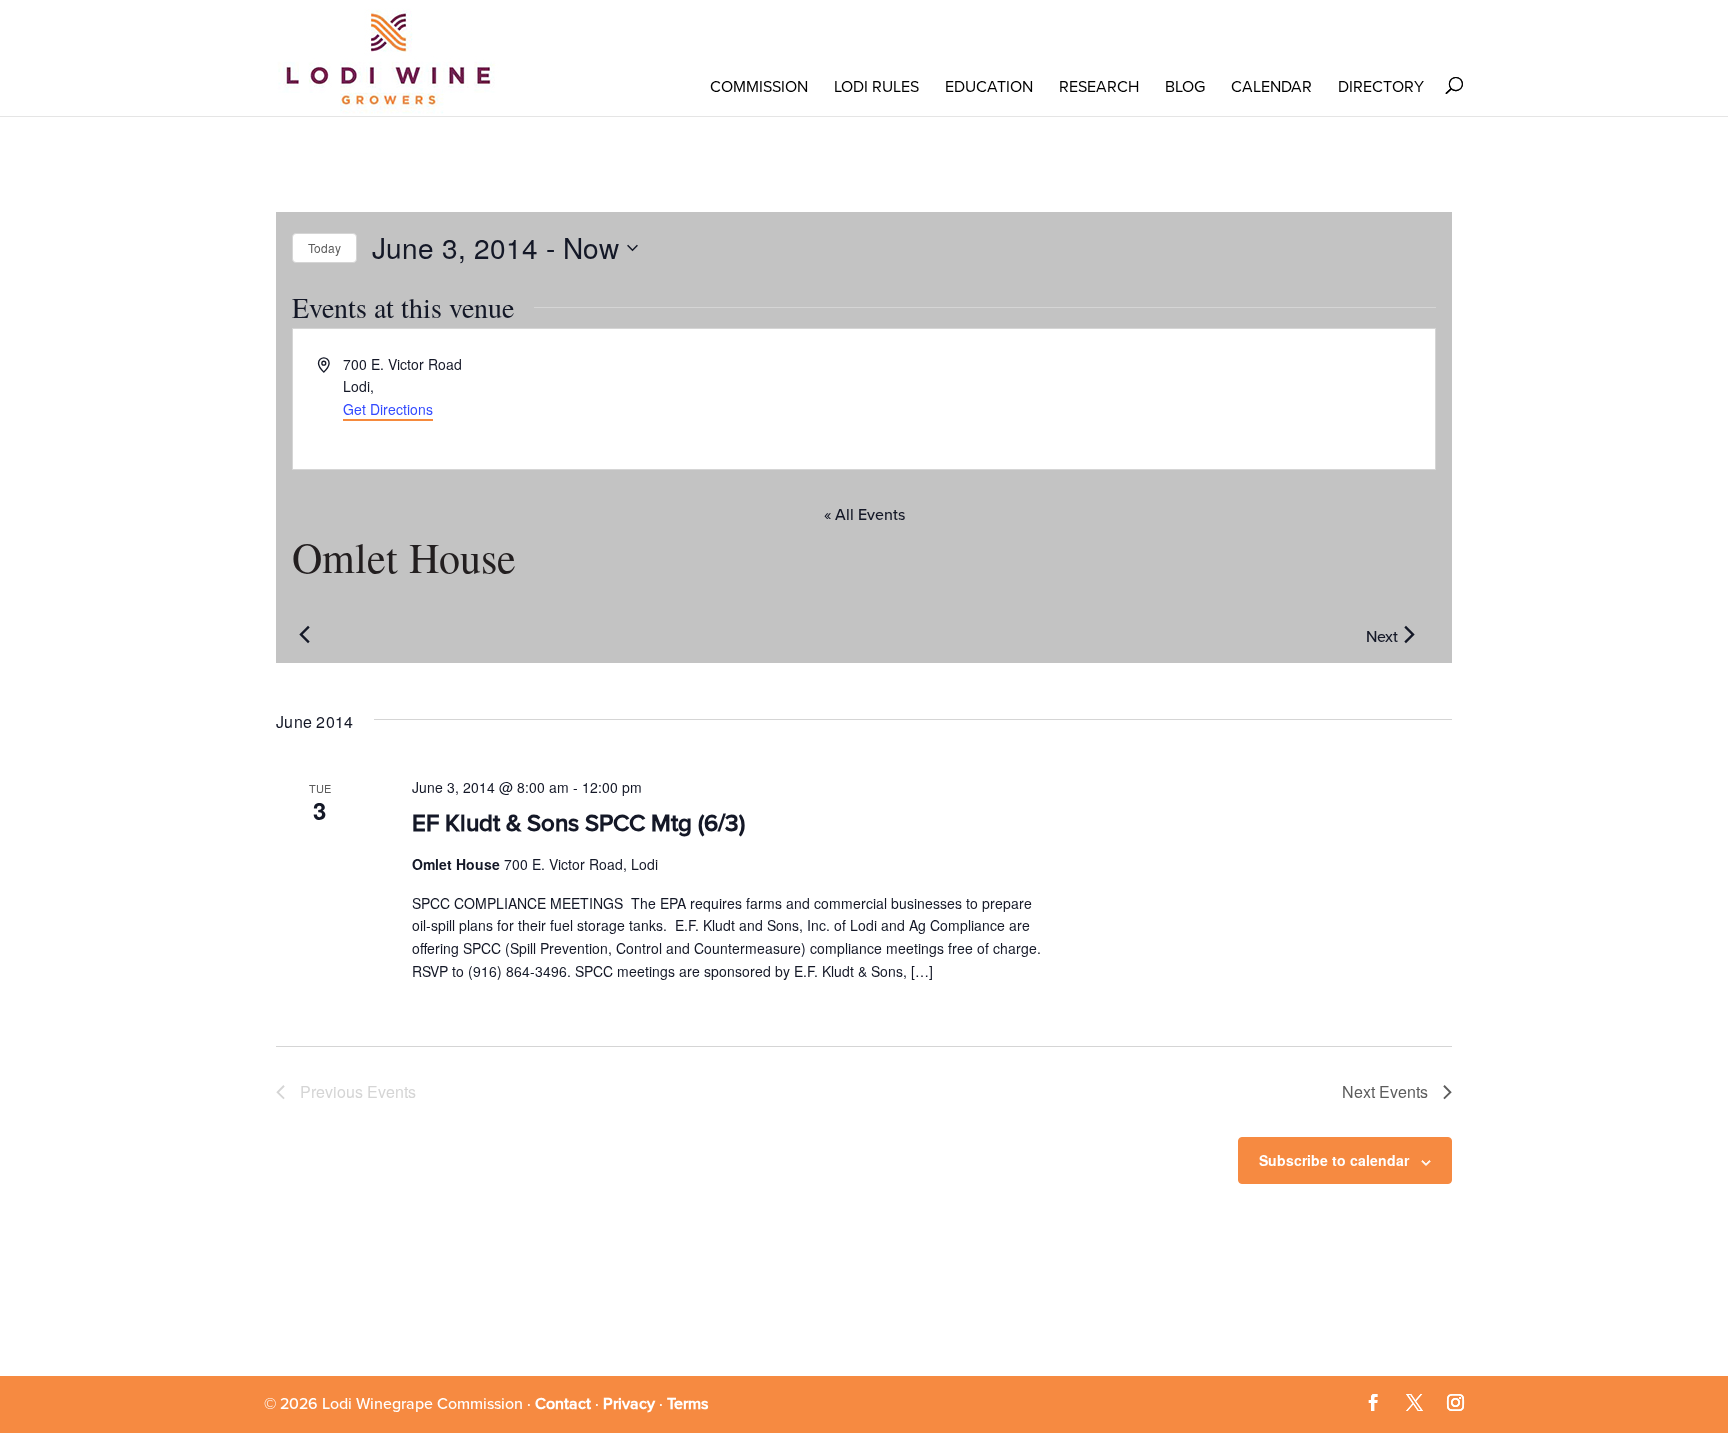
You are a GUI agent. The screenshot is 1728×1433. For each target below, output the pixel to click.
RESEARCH (1099, 87)
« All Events (864, 515)
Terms (687, 1404)
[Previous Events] (304, 635)
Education (989, 87)
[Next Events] (1409, 635)
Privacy (629, 1404)
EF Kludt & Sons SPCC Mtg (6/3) (578, 823)
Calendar (1271, 87)
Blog (1185, 87)
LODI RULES (876, 87)
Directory (1381, 87)
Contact (563, 1404)
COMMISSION (759, 87)
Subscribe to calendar (1334, 1160)
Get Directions (388, 409)
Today (324, 247)
